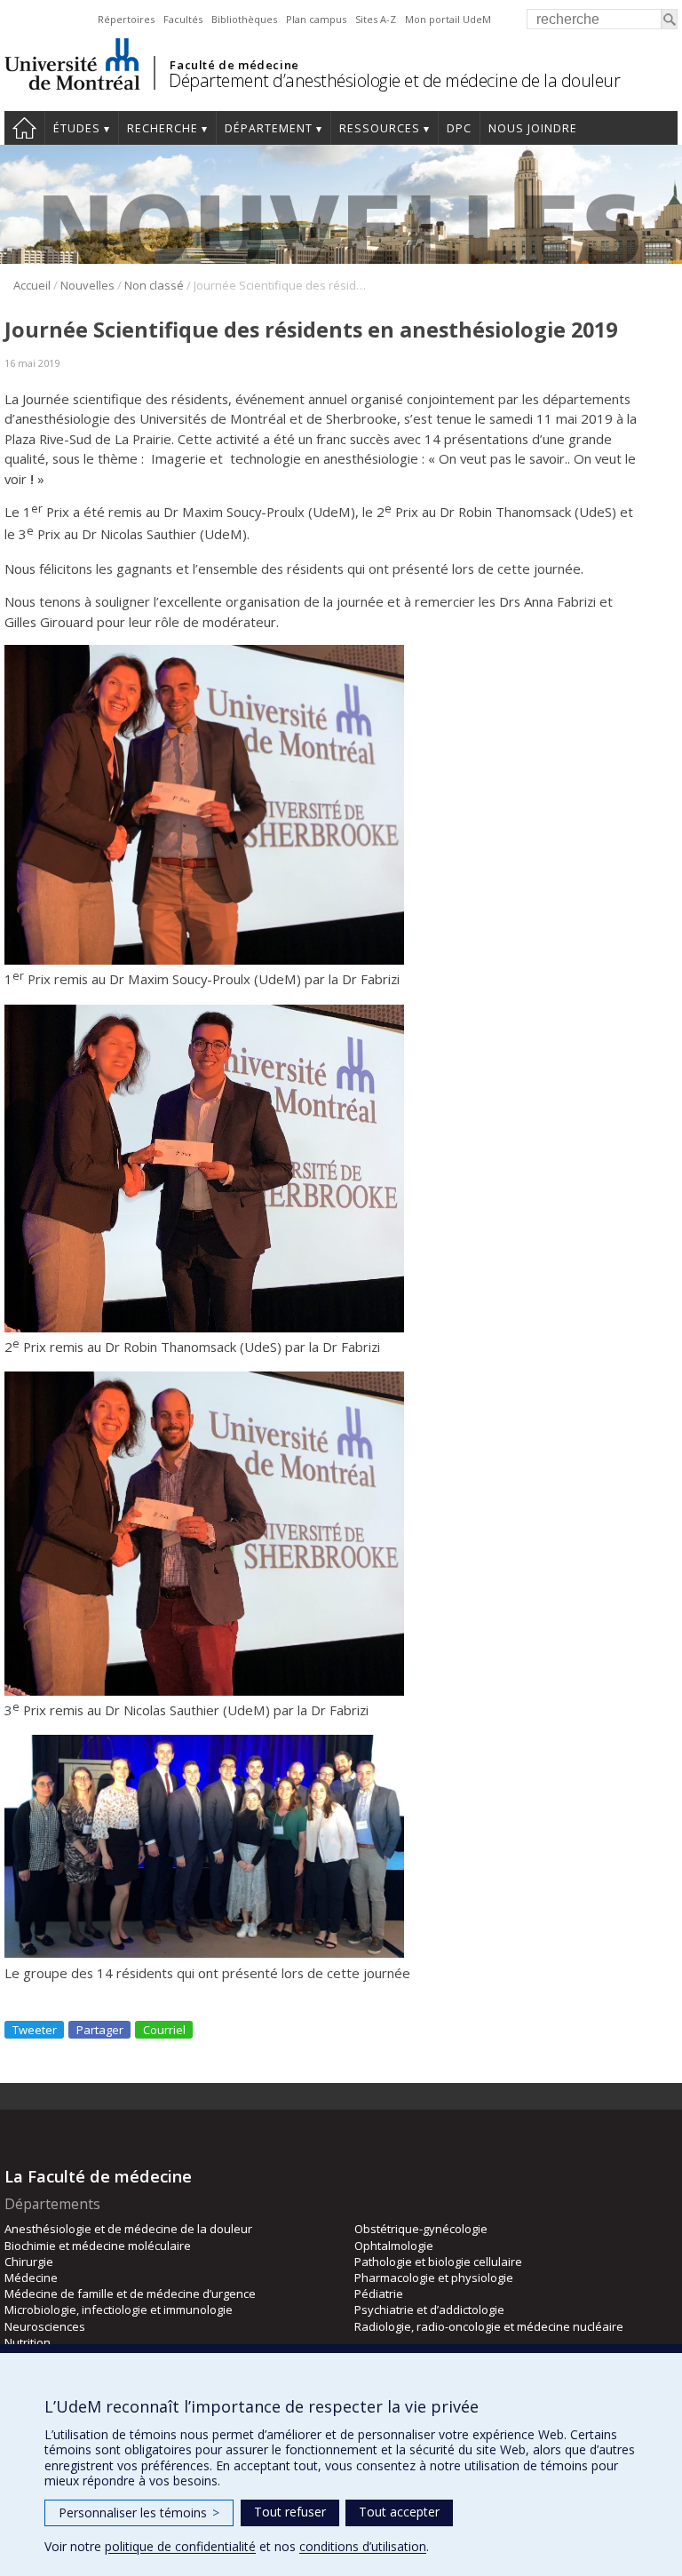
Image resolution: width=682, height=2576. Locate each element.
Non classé (154, 285)
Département (269, 128)
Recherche (163, 128)
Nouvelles (87, 285)
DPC (459, 128)
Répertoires (126, 19)
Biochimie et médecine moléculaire (98, 2246)
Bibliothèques (244, 19)
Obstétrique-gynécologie (421, 2229)
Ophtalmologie (394, 2246)
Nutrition (28, 2342)
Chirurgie (29, 2262)
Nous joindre (533, 128)
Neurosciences (45, 2326)
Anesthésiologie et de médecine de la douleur (128, 2229)
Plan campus (316, 19)
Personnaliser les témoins (139, 2512)
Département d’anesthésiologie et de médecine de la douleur (394, 80)
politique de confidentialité (180, 2546)
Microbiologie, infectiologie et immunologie (119, 2310)
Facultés (183, 19)
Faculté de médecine (234, 65)
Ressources (380, 128)
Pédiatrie (379, 2294)
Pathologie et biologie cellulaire (438, 2262)
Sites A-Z (376, 19)
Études (77, 128)
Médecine (31, 2278)
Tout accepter (399, 2512)
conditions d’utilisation (363, 2546)
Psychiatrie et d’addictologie (429, 2310)
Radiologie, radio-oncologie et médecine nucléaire (489, 2326)
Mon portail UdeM (448, 19)
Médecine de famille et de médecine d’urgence (130, 2294)
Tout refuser (290, 2512)
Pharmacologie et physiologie (434, 2278)
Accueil (24, 128)
